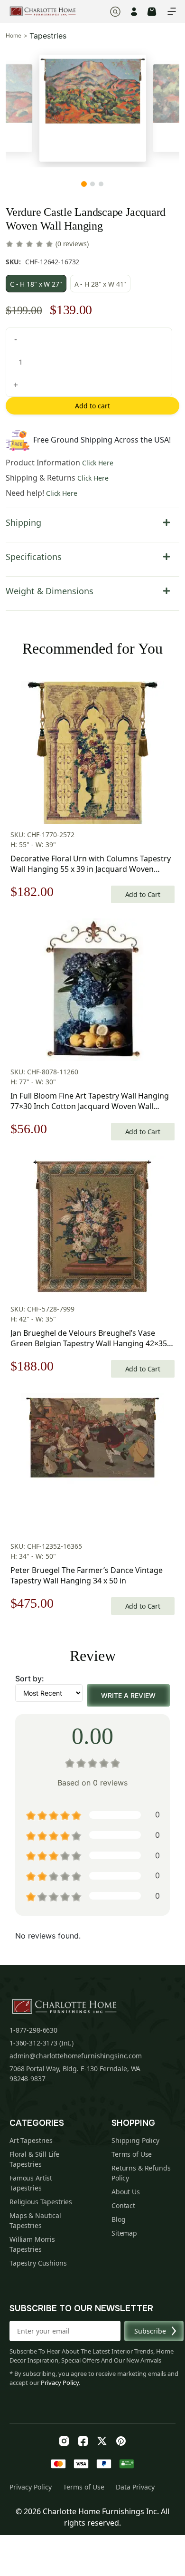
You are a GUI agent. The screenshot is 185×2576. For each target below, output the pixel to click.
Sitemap (124, 2233)
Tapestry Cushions (38, 2263)
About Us (126, 2192)
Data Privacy (135, 2487)
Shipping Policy (135, 2140)
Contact (123, 2205)
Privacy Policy (60, 2383)
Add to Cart (143, 894)
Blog (118, 2219)
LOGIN (134, 12)
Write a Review (128, 1695)
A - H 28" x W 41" (101, 284)
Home (14, 36)
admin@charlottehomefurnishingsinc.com (76, 2056)
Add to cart (92, 406)
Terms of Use (132, 2154)
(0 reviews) (72, 244)
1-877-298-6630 (33, 2030)
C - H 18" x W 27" (36, 284)
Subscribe (150, 2331)
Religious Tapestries (41, 2202)
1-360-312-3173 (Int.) (42, 2043)
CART (152, 12)
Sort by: (30, 1679)
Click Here (98, 463)
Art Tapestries (31, 2140)
